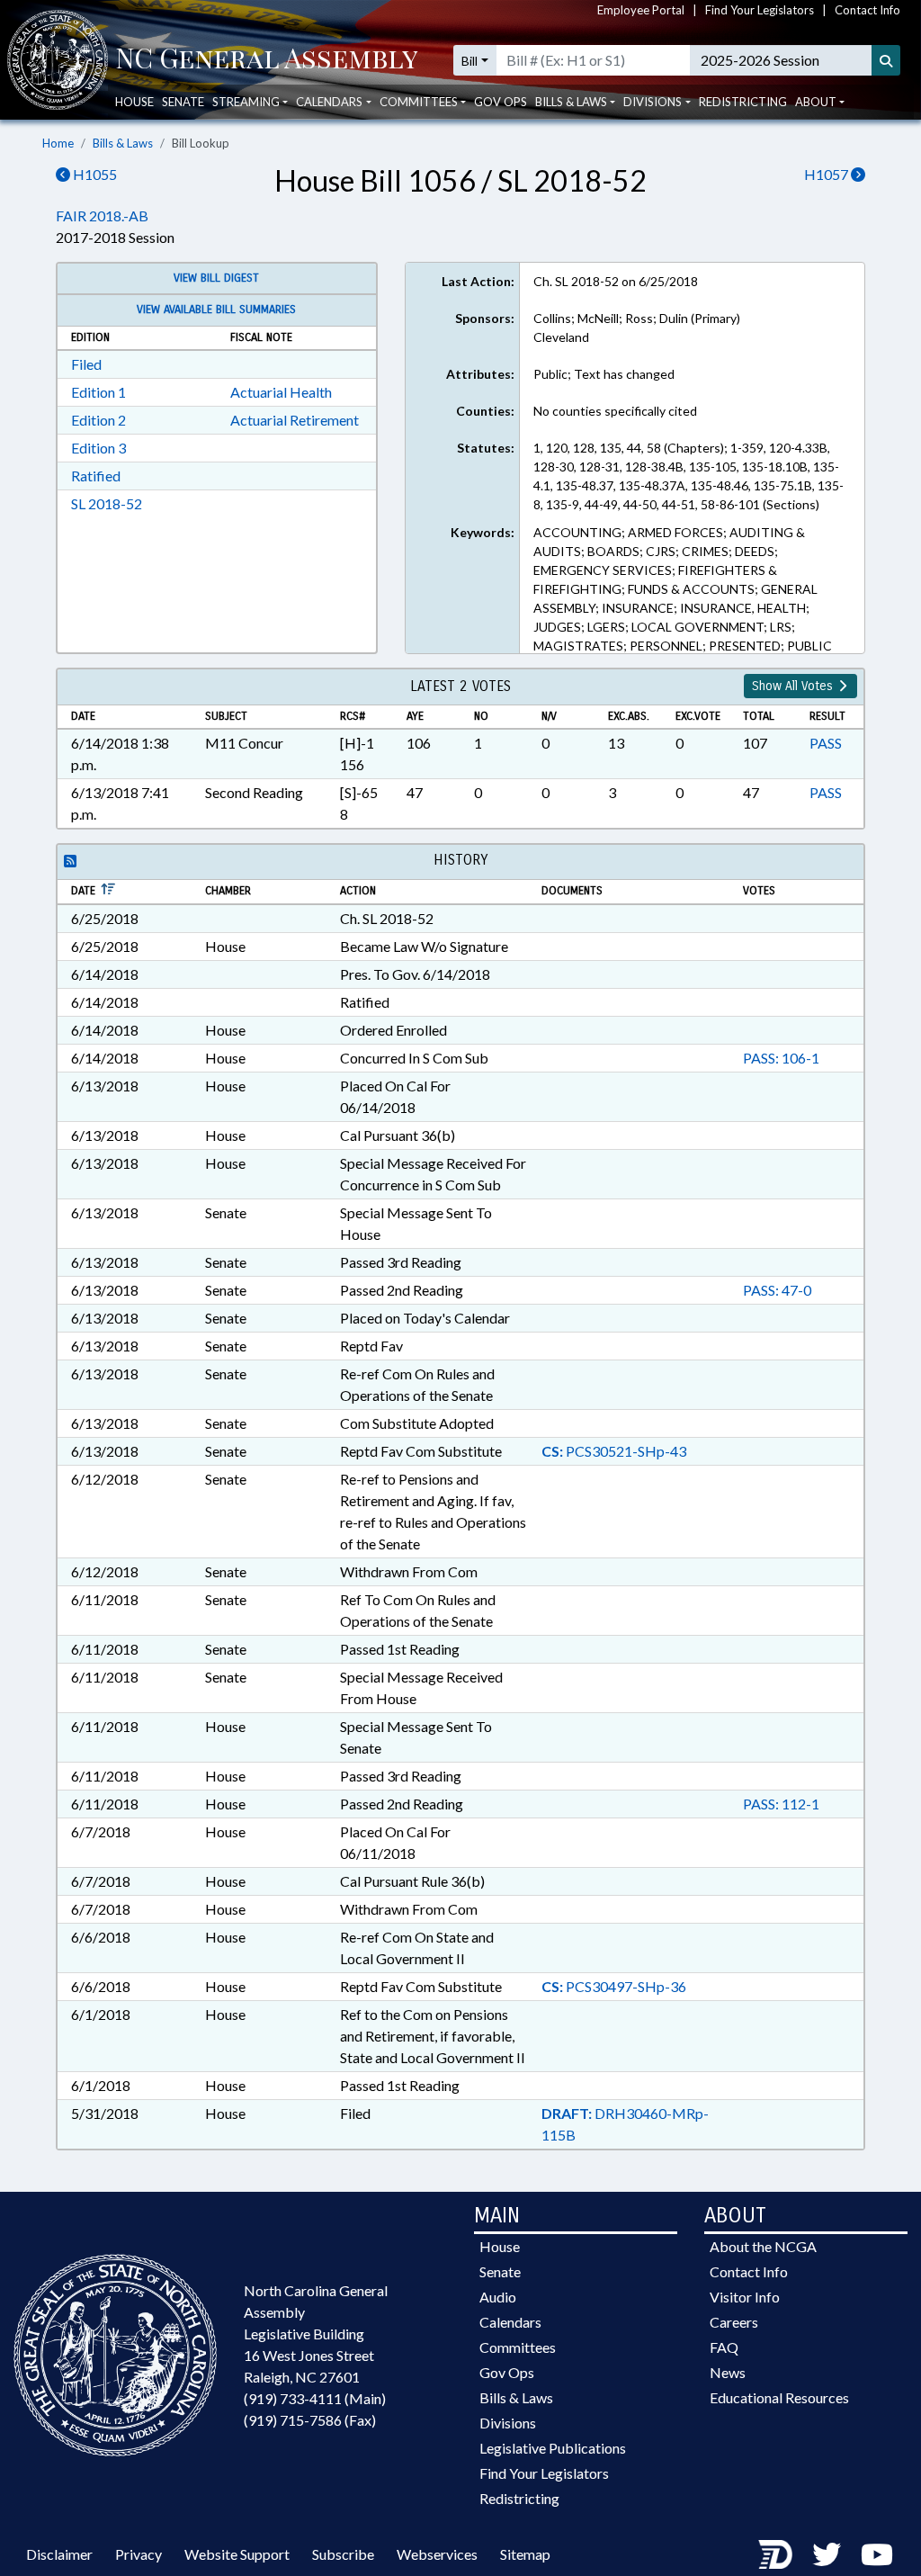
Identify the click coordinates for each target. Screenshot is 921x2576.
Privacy (139, 2554)
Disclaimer (59, 2554)
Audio (498, 2297)
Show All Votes (794, 686)
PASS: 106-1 (781, 1058)
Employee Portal (641, 10)
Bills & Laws (123, 143)
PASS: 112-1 (781, 1804)
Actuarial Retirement (295, 420)
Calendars (510, 2322)
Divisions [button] (653, 102)
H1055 (94, 174)
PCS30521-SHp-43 (614, 1451)
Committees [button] (419, 102)
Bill (469, 61)
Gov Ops (501, 102)
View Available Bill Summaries (216, 310)
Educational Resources (779, 2397)
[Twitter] (827, 2554)
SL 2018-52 (107, 503)
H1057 (827, 174)
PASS (826, 743)
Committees (518, 2347)
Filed (86, 364)
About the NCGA (763, 2246)
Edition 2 (98, 420)
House (134, 102)
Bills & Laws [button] (571, 102)
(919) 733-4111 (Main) (315, 2398)
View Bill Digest (216, 278)
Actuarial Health (281, 392)
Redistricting (743, 102)
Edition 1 (98, 392)
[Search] (886, 60)
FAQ (724, 2347)
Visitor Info (745, 2297)
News (728, 2372)
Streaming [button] (246, 102)
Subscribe (343, 2554)
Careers (734, 2322)
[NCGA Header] (267, 60)
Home (58, 143)
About (816, 102)
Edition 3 (98, 448)
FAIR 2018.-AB (102, 215)
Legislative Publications (553, 2448)
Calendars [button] (329, 102)
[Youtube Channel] (877, 2554)
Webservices (437, 2554)
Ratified (96, 476)
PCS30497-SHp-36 (614, 1986)
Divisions (508, 2423)
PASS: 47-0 (777, 1290)
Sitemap (525, 2554)
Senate (183, 102)
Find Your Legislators (760, 10)
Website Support (237, 2554)
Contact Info (867, 10)
